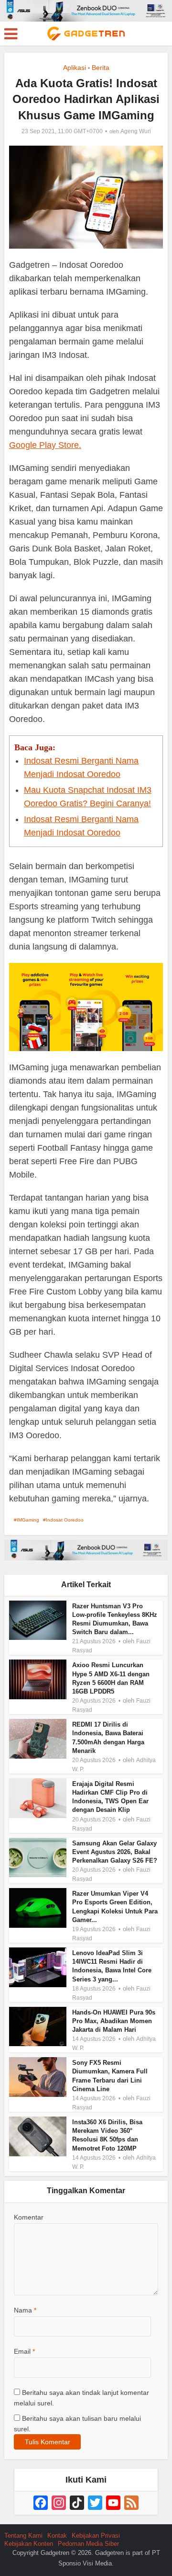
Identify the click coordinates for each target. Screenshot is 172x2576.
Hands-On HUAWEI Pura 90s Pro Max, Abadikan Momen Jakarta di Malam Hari (114, 2021)
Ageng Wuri (136, 131)
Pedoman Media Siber (88, 2544)
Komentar (29, 2217)
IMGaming (28, 1520)
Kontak (57, 2536)
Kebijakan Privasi (96, 2536)
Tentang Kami (23, 2536)
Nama (25, 2310)
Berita (101, 68)
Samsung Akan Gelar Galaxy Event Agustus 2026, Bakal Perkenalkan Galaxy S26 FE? (115, 1852)
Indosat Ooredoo (65, 1520)
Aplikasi (75, 68)
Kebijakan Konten (29, 2544)
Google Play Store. (45, 445)
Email (24, 2351)
